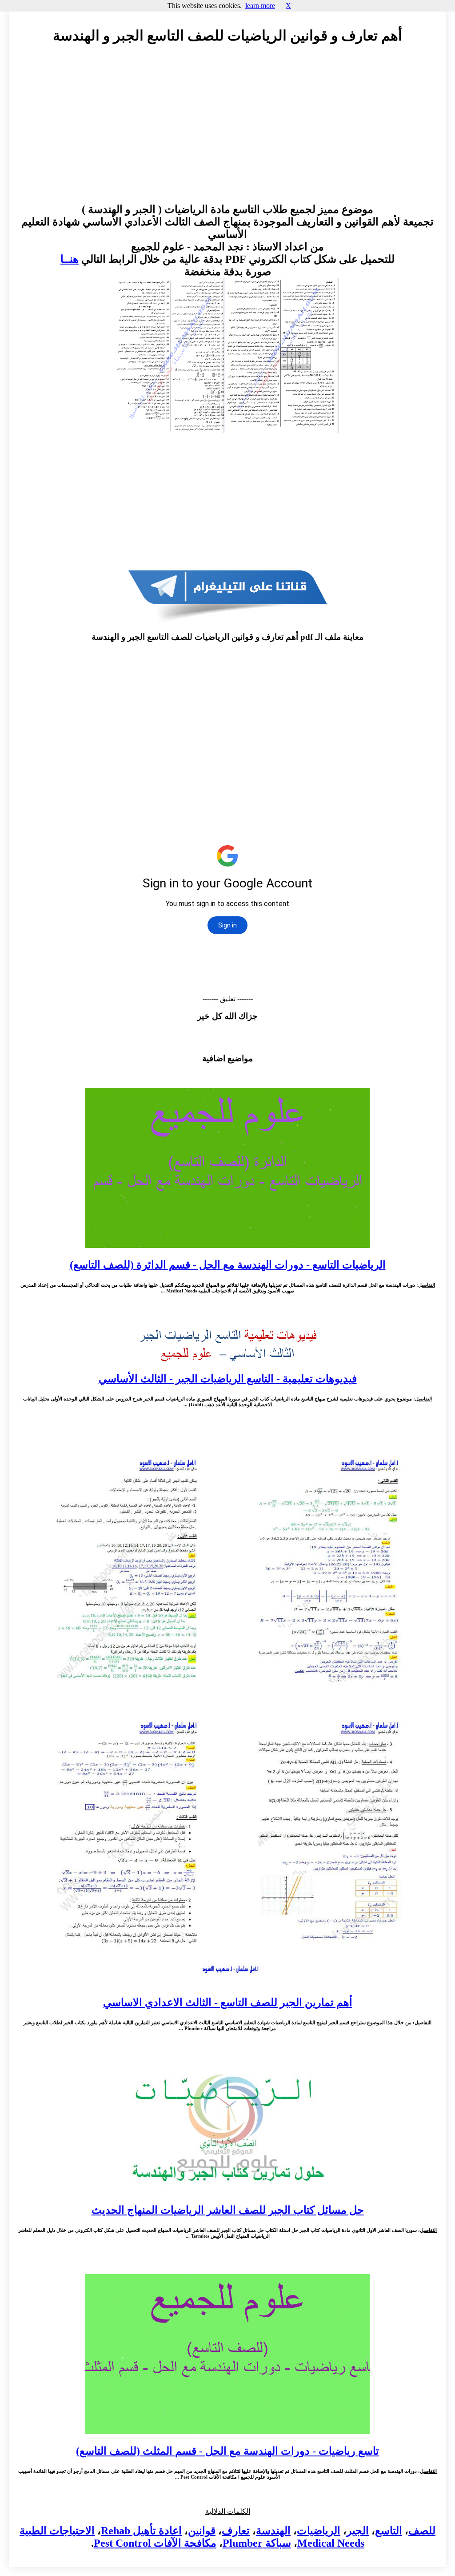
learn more (260, 6)
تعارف (236, 2531)
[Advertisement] (227, 132)
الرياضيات (319, 2531)
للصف (422, 2531)
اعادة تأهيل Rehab (141, 2531)
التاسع (389, 2531)
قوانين (202, 2531)
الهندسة (273, 2531)
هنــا (70, 259)
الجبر (358, 2531)
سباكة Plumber (257, 2543)
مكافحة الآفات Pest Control (155, 2543)
